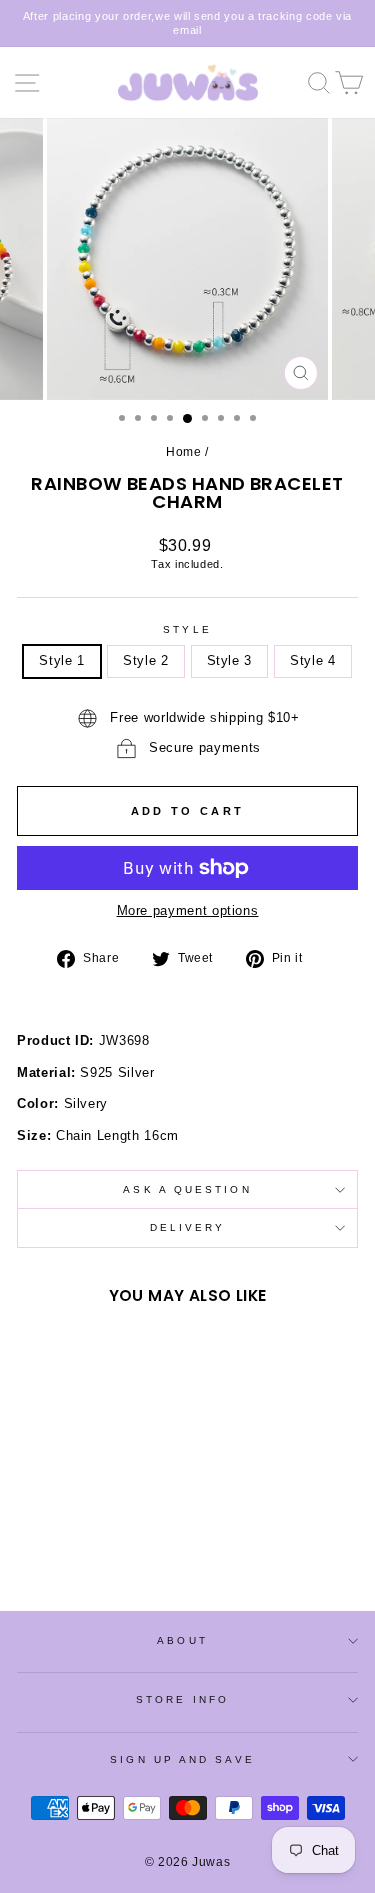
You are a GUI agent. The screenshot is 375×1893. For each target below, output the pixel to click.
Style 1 (62, 660)
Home (184, 452)
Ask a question (187, 1189)
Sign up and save (182, 1759)
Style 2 (146, 660)
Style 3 (230, 660)
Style (187, 629)
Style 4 (313, 660)
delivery (188, 1227)
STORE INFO (182, 1699)
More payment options (188, 910)
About (182, 1640)
